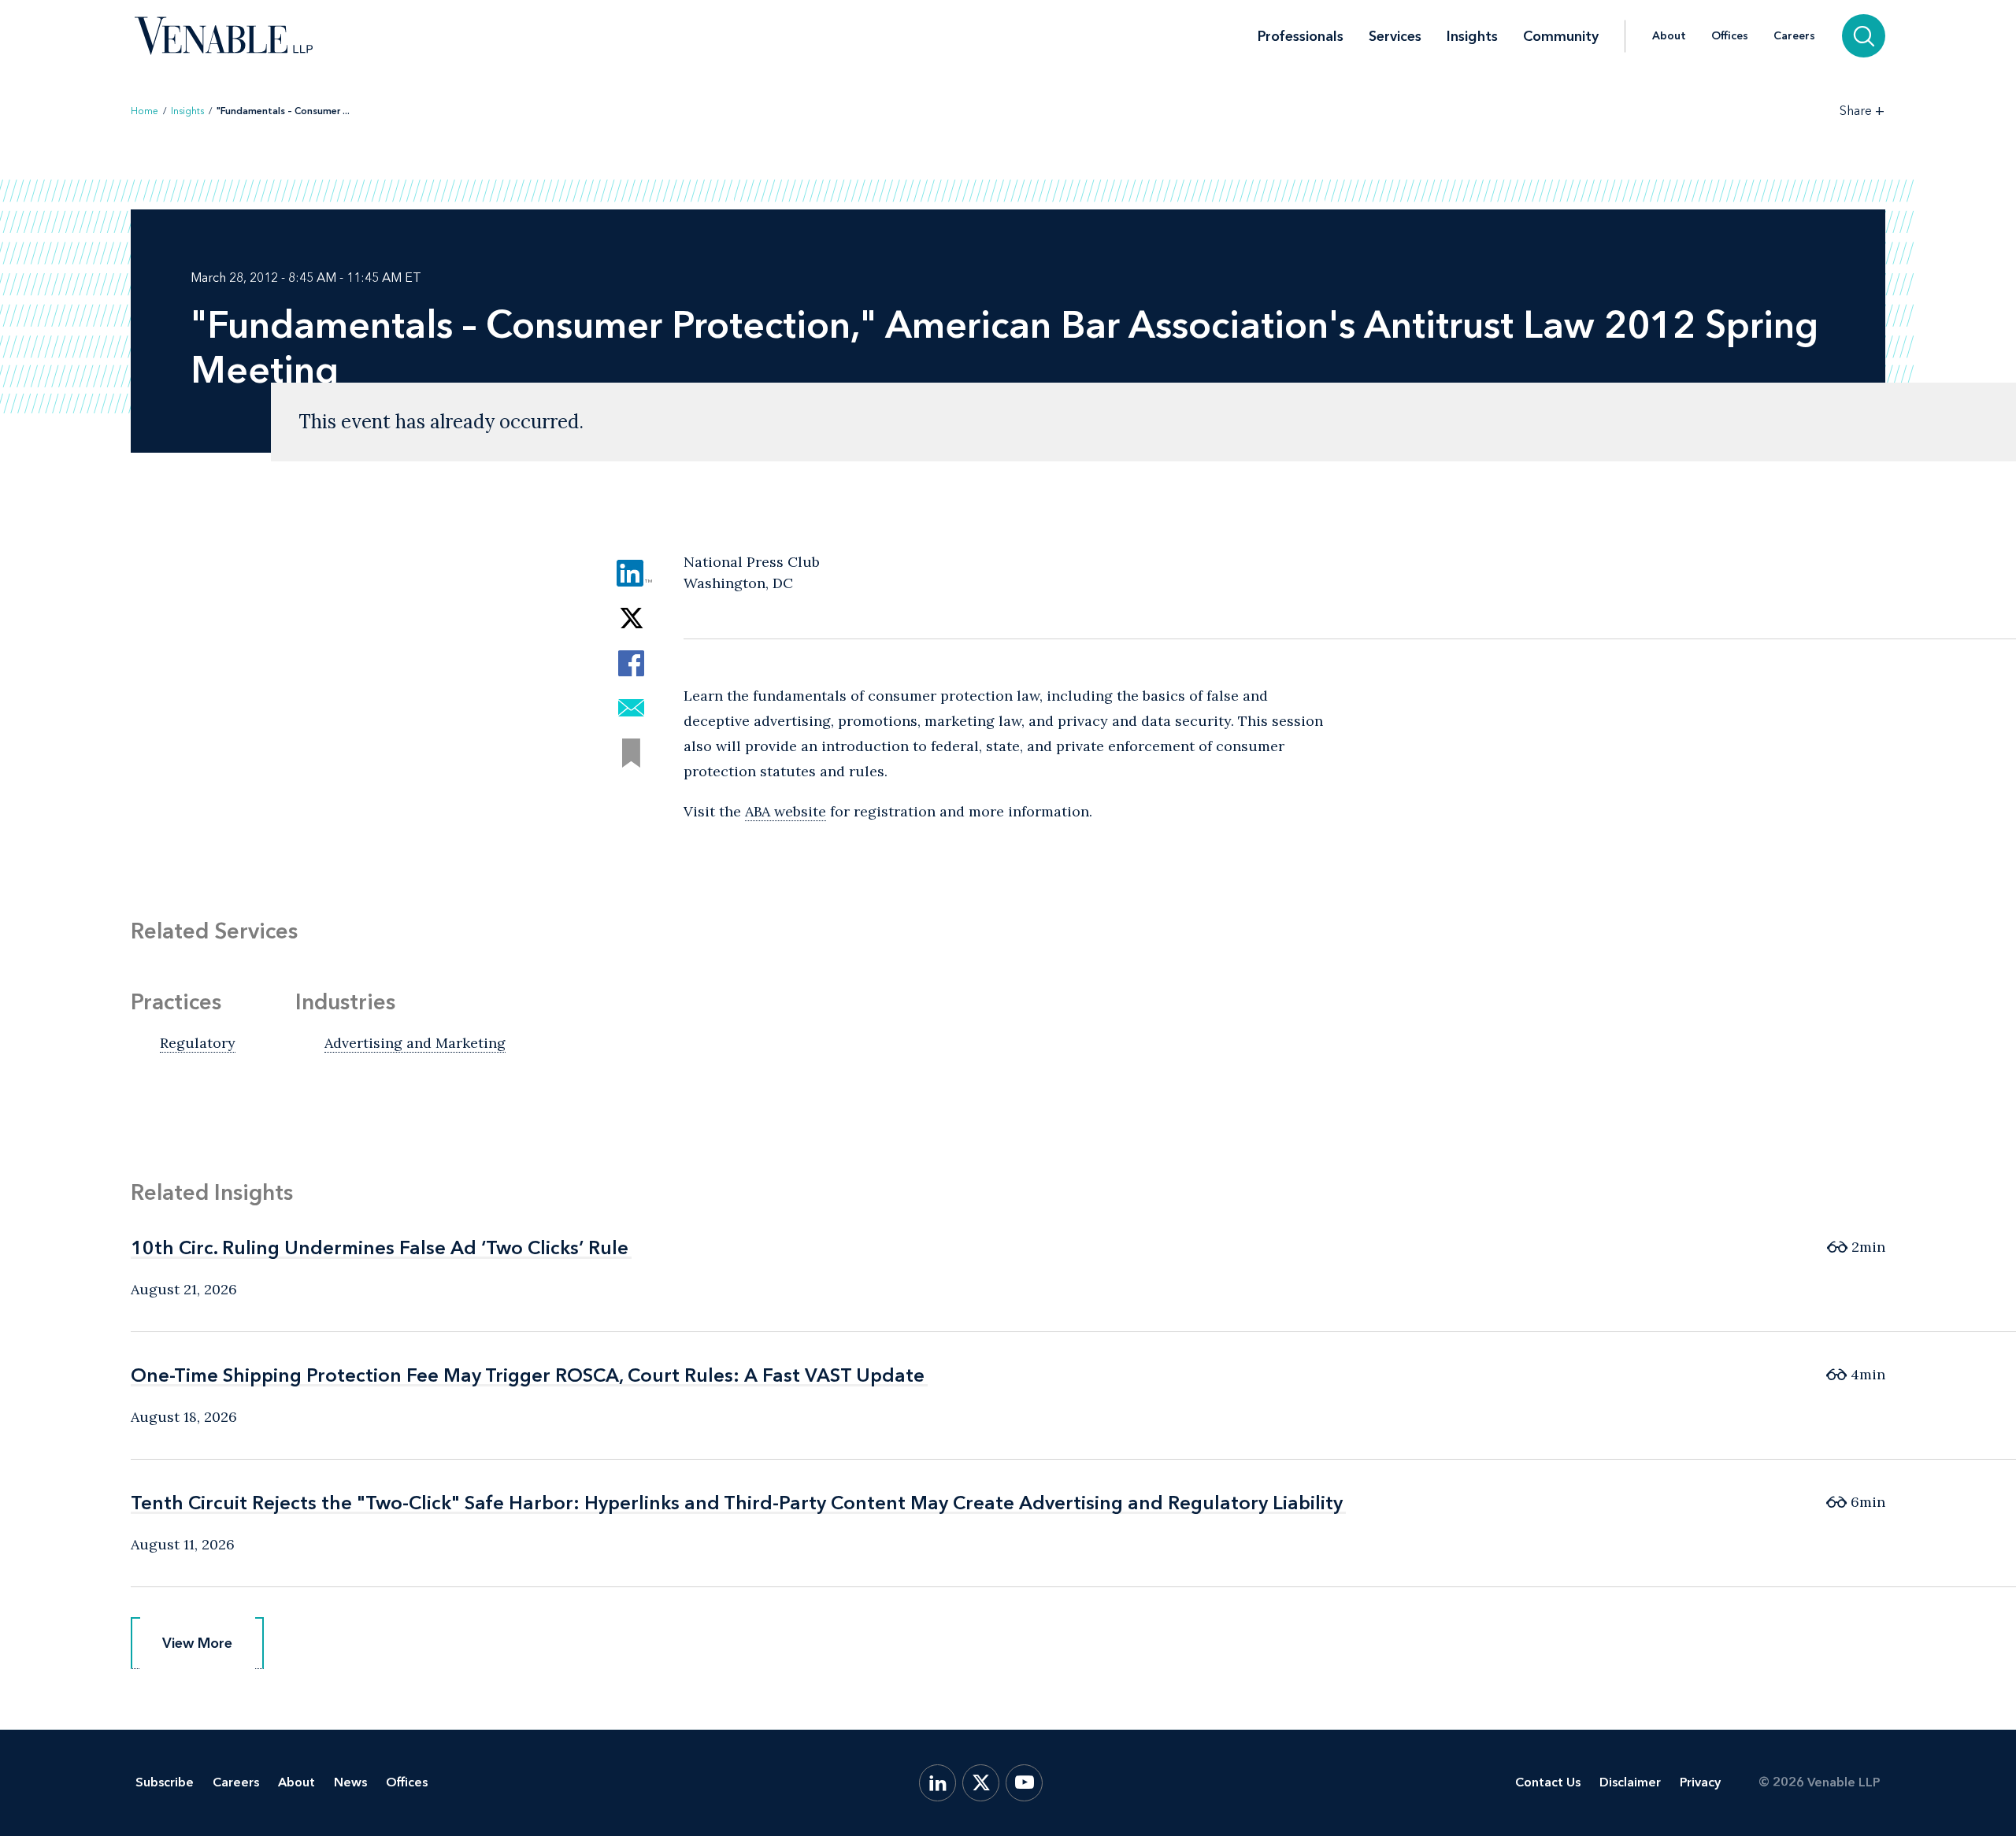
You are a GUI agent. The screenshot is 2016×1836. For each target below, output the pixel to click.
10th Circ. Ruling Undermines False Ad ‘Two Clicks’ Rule (380, 1247)
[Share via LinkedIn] (631, 574)
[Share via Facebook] (631, 663)
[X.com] (981, 1783)
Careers (1794, 36)
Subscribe (165, 1782)
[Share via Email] (631, 708)
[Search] (1864, 36)
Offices (1730, 36)
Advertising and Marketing (415, 1043)
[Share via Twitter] (631, 618)
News (350, 1782)
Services (1395, 36)
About (1669, 36)
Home (145, 111)
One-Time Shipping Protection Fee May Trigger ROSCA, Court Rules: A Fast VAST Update (528, 1375)
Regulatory (198, 1043)
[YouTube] (1024, 1783)
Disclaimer (1630, 1782)
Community (1561, 36)
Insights (1472, 36)
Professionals (1301, 36)
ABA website (786, 811)
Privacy (1700, 1782)
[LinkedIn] (938, 1783)
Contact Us (1548, 1782)
